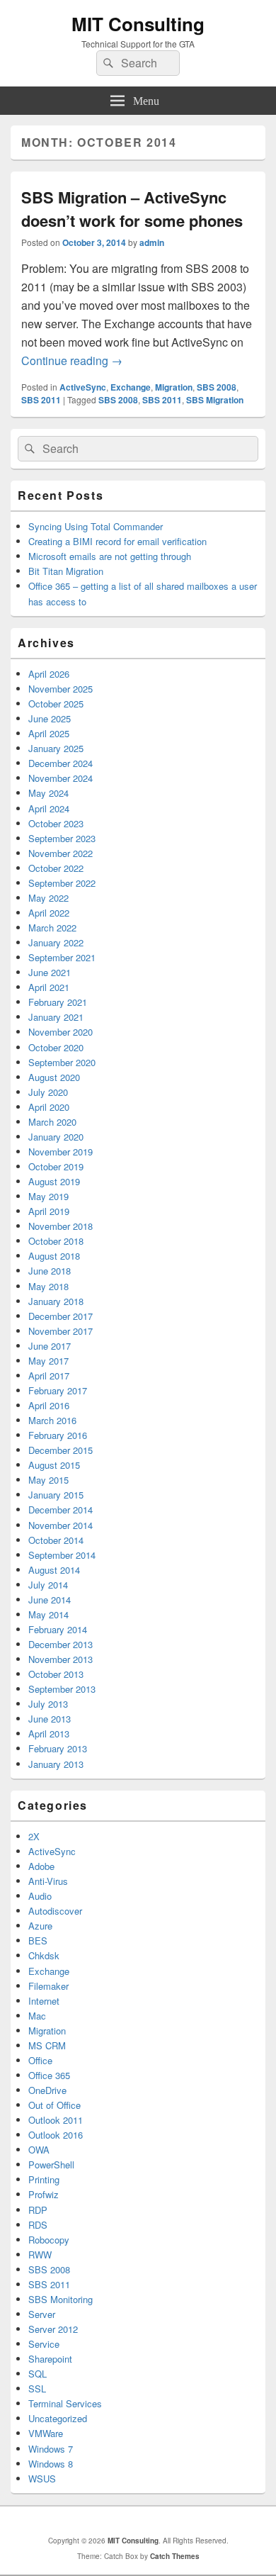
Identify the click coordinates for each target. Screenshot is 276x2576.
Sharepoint (50, 2359)
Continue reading (72, 360)
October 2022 (56, 868)
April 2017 (49, 1376)
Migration (174, 387)
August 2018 (54, 1256)
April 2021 (49, 987)
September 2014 (62, 1555)
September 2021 (62, 957)
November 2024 (61, 778)
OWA (39, 2150)
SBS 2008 (217, 387)
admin (152, 242)
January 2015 (56, 1495)
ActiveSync (83, 387)
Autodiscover (55, 1911)
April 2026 (49, 674)
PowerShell (51, 2165)
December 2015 (61, 1450)
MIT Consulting (138, 24)
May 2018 (48, 1286)
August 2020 (54, 1077)
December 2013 (61, 1644)
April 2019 (49, 1211)
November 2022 (61, 853)
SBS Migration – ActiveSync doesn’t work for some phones (132, 209)
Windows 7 (51, 2449)
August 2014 (54, 1570)
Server (42, 2314)
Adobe (41, 1866)
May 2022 (48, 898)
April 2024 (49, 808)
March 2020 (52, 1122)
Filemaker (48, 1986)
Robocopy (49, 2240)
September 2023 (62, 838)
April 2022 (49, 913)
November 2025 (61, 689)
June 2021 (50, 972)
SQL (38, 2374)
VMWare (46, 2433)
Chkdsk (44, 1955)
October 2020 (56, 1047)
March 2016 (52, 1420)
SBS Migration (215, 400)
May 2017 (48, 1361)
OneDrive (47, 2090)
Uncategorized (58, 2418)
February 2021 (58, 1002)
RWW (40, 2255)
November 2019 (61, 1152)
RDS (38, 2225)
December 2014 (61, 1510)
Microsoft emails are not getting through (110, 556)
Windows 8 (51, 2464)
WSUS (42, 2479)
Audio (40, 1896)
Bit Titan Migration (66, 571)
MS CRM (47, 2045)
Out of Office (54, 2105)
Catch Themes (175, 2556)
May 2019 (48, 1196)
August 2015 (54, 1465)
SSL (37, 2389)
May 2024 (48, 793)
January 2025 (56, 748)
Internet (44, 2001)
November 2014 (61, 1525)
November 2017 (61, 1331)
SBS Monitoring (61, 2299)
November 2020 (61, 1032)
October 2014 (56, 1540)
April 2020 (49, 1107)
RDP (38, 2210)
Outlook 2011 (56, 2120)
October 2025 (56, 704)
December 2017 (61, 1316)
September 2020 (62, 1062)
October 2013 (56, 1674)
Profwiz (44, 2194)
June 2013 (50, 1719)
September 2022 (62, 883)
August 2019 (54, 1181)
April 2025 (49, 733)
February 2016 (58, 1435)
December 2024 (61, 763)
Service (44, 2344)
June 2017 (50, 1346)
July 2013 (48, 1704)
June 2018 (50, 1271)
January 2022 (56, 942)
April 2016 (49, 1405)
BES (38, 1941)
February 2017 (58, 1390)
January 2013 (56, 1764)
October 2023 (56, 823)
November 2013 (61, 1659)
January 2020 (56, 1137)
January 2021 (56, 1017)
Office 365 (49, 2075)
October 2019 (56, 1166)
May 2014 (48, 1614)
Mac (37, 2016)
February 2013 (58, 1748)
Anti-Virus (48, 1881)
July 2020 (48, 1092)
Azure (40, 1926)
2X (34, 1836)
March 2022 (52, 928)
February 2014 (58, 1629)
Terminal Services (65, 2403)
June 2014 (50, 1600)
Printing (44, 2179)
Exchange (131, 387)
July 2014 (48, 1585)
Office (40, 2060)
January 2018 (56, 1301)
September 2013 (62, 1689)
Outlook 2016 (56, 2135)
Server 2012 (53, 2329)
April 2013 (49, 1734)
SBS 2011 (41, 400)
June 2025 (50, 718)
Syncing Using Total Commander (96, 526)
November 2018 (61, 1226)
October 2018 (56, 1241)
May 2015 (48, 1480)
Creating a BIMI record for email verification (117, 541)
